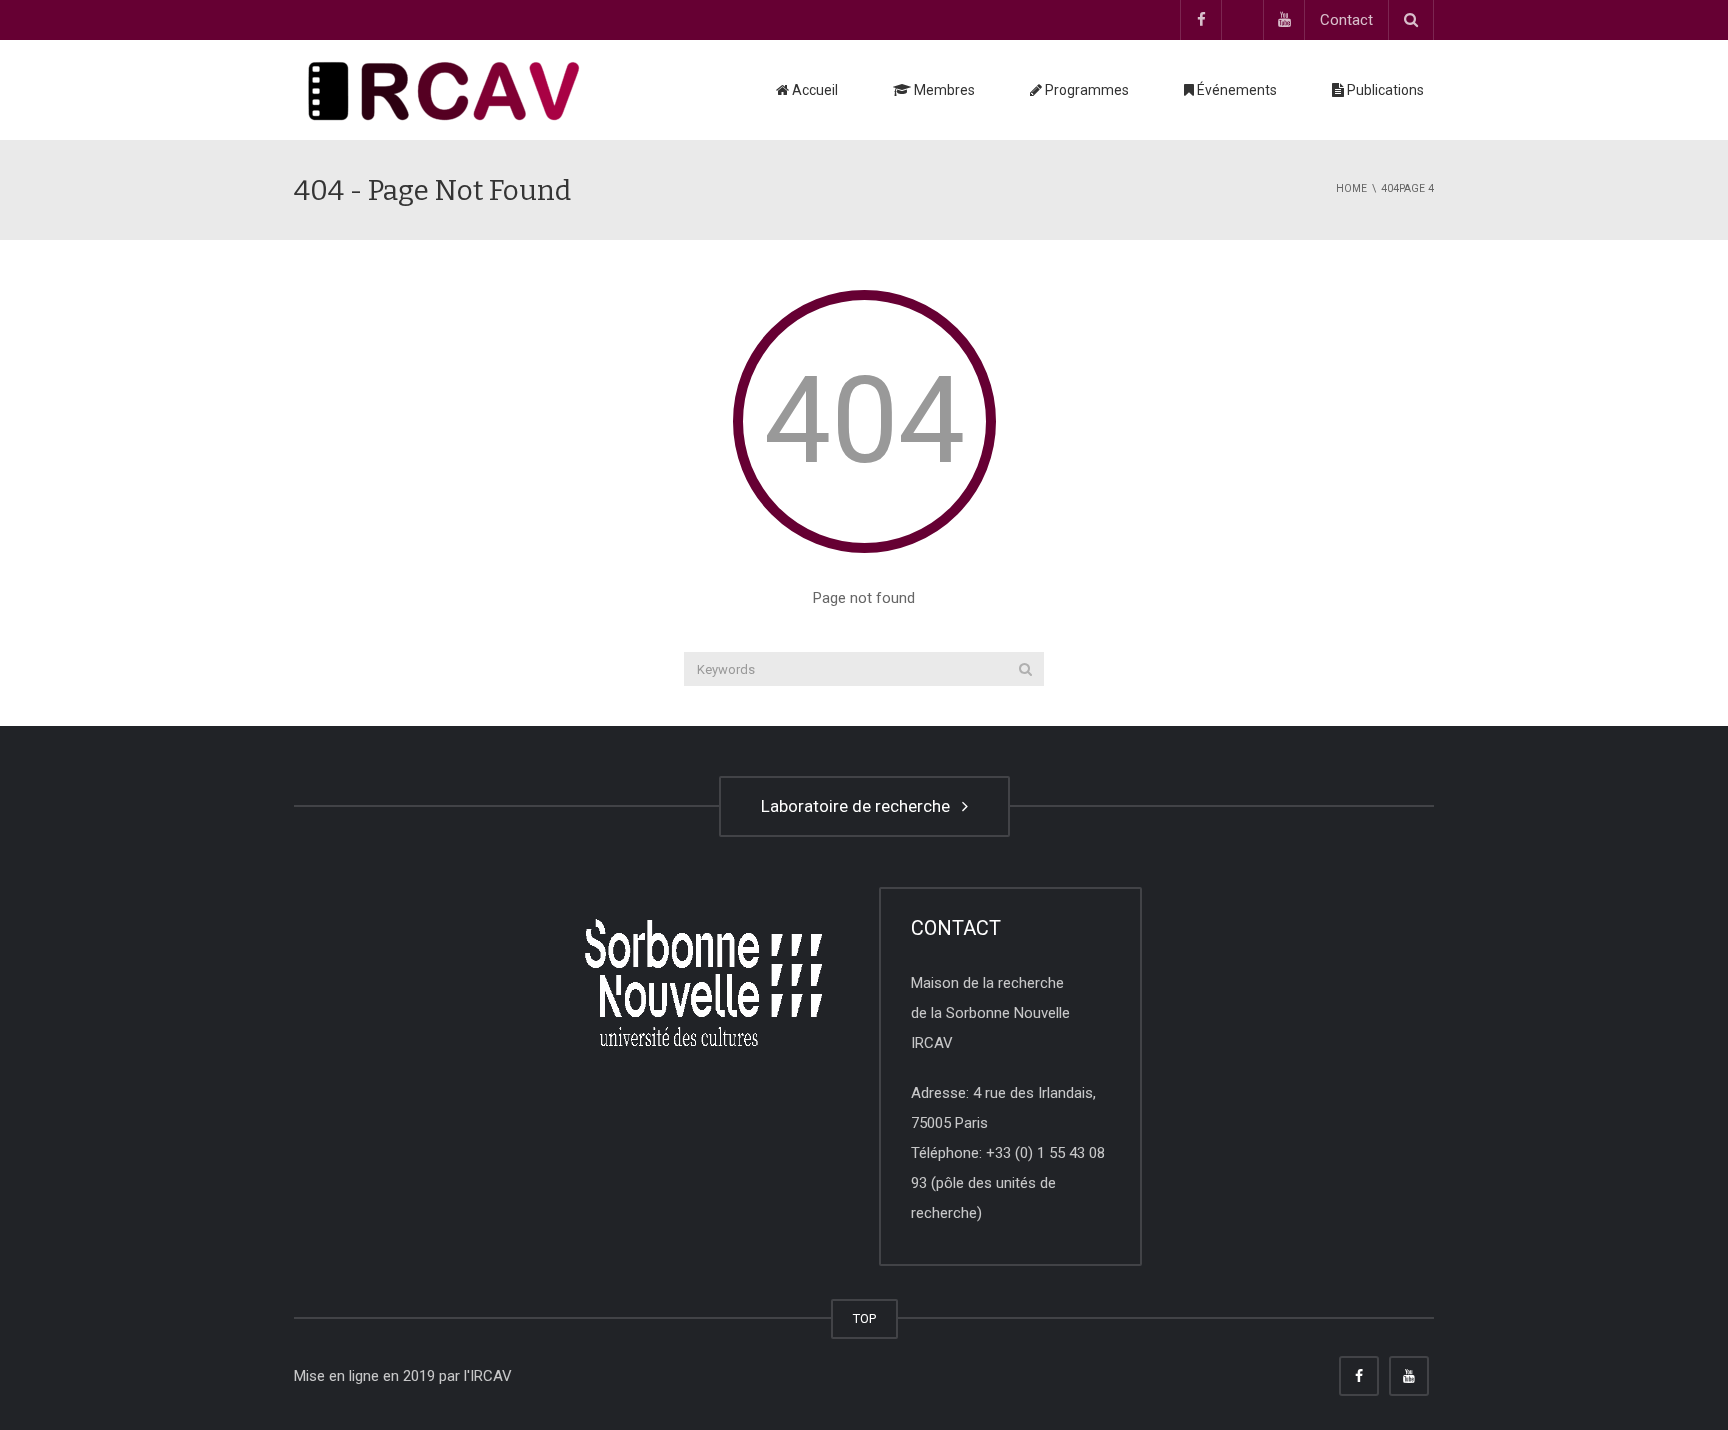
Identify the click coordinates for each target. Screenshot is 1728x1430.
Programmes (1085, 90)
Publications (1384, 90)
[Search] (1025, 669)
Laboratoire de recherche (859, 806)
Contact (1346, 20)
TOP (864, 1318)
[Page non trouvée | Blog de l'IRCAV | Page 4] (444, 90)
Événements (1235, 90)
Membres (943, 90)
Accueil (813, 90)
